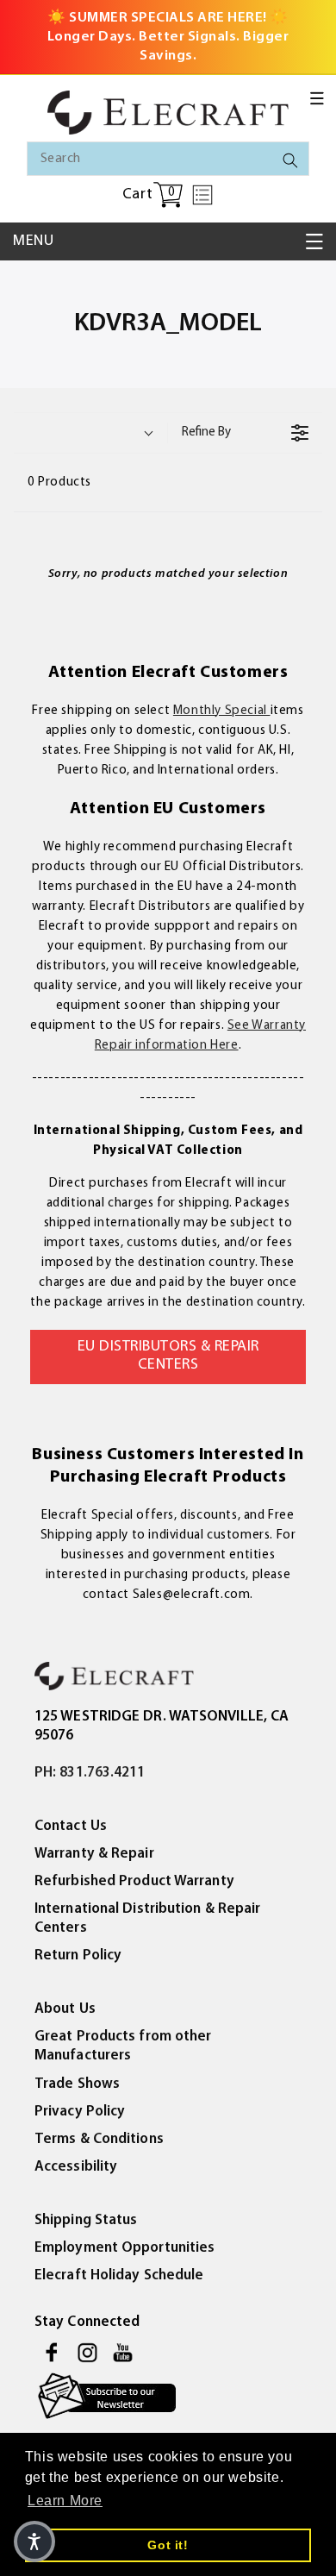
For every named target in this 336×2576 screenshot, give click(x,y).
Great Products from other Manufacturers (123, 2046)
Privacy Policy (80, 2112)
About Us (65, 2009)
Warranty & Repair (94, 1854)
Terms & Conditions (99, 2139)
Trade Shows (77, 2084)
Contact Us (71, 1826)
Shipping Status (86, 2220)
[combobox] (168, 159)
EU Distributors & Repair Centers (168, 1357)
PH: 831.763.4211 (90, 1773)
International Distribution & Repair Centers (148, 1918)
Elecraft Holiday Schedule (119, 2275)
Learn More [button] (65, 2501)
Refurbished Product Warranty (134, 1881)
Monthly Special (222, 711)
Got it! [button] (168, 2545)
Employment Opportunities (124, 2248)
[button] (317, 98)
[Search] (290, 160)
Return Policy (78, 1956)
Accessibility (76, 2167)
